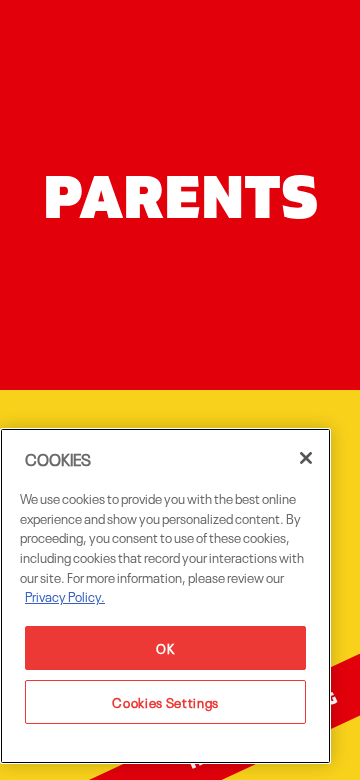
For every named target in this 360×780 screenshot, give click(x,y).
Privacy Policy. (65, 595)
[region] (165, 596)
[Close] (306, 458)
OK (165, 647)
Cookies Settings (165, 701)
